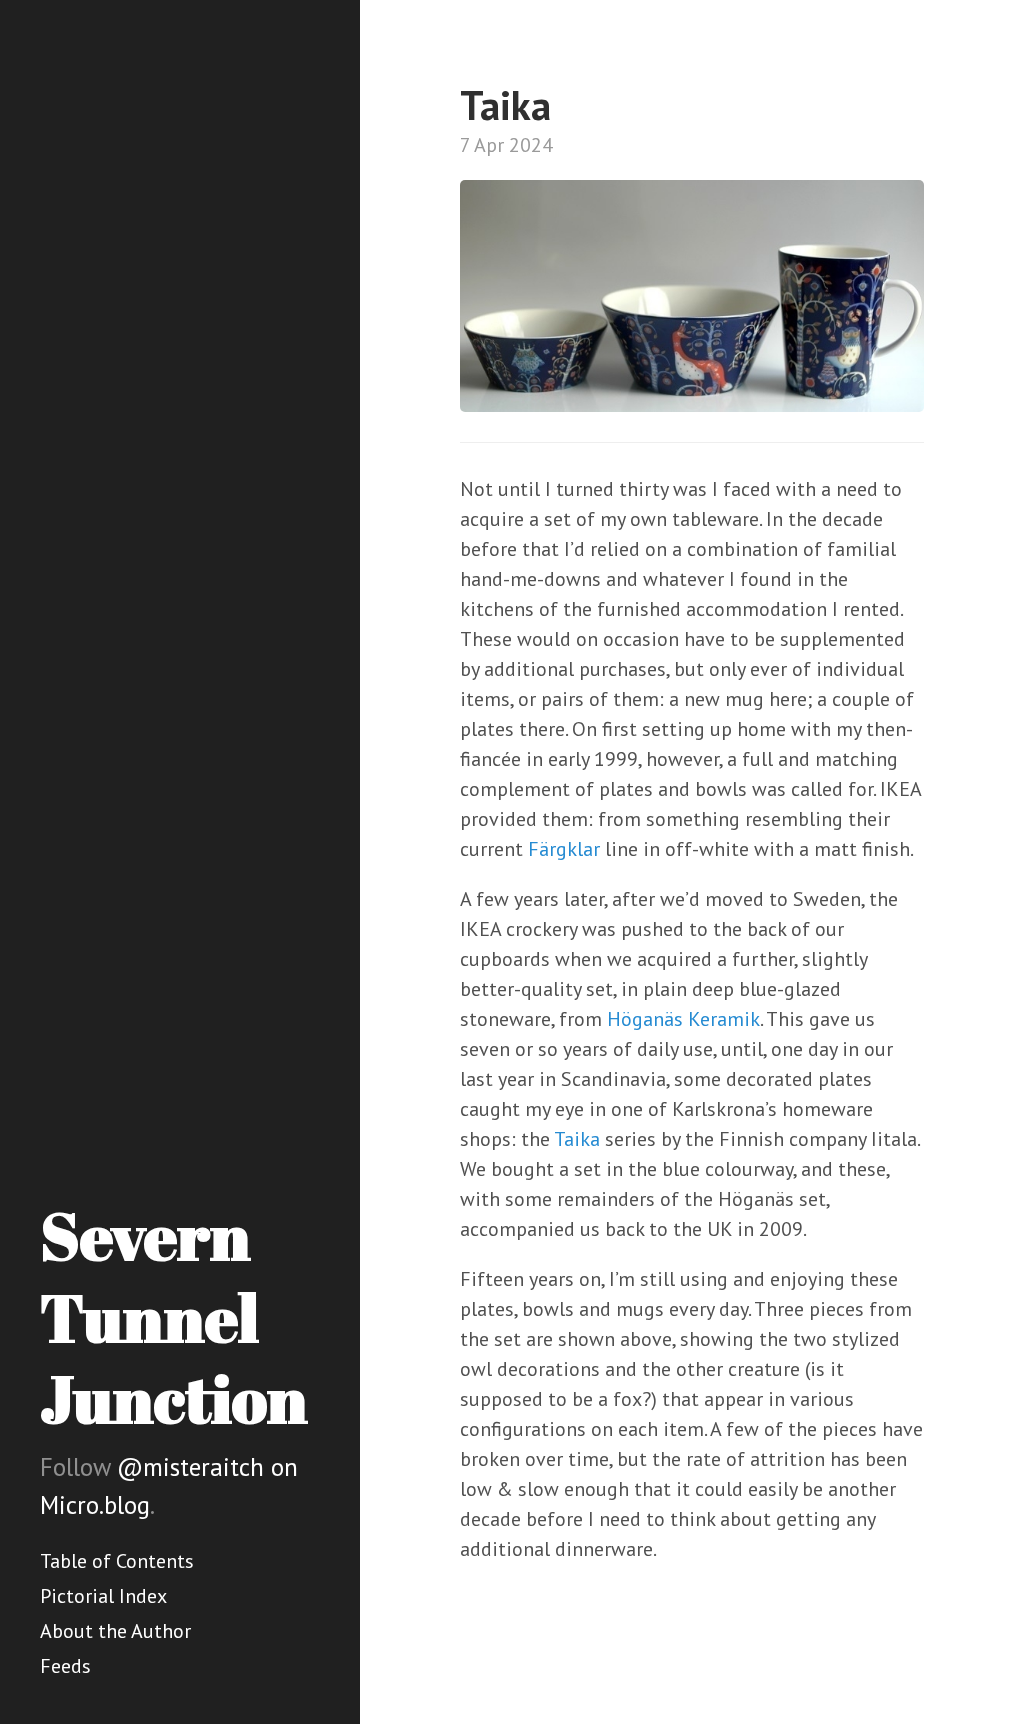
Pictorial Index (103, 1596)
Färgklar (564, 849)
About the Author (115, 1631)
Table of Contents (117, 1561)
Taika (577, 1139)
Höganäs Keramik (683, 1019)
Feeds (65, 1666)
